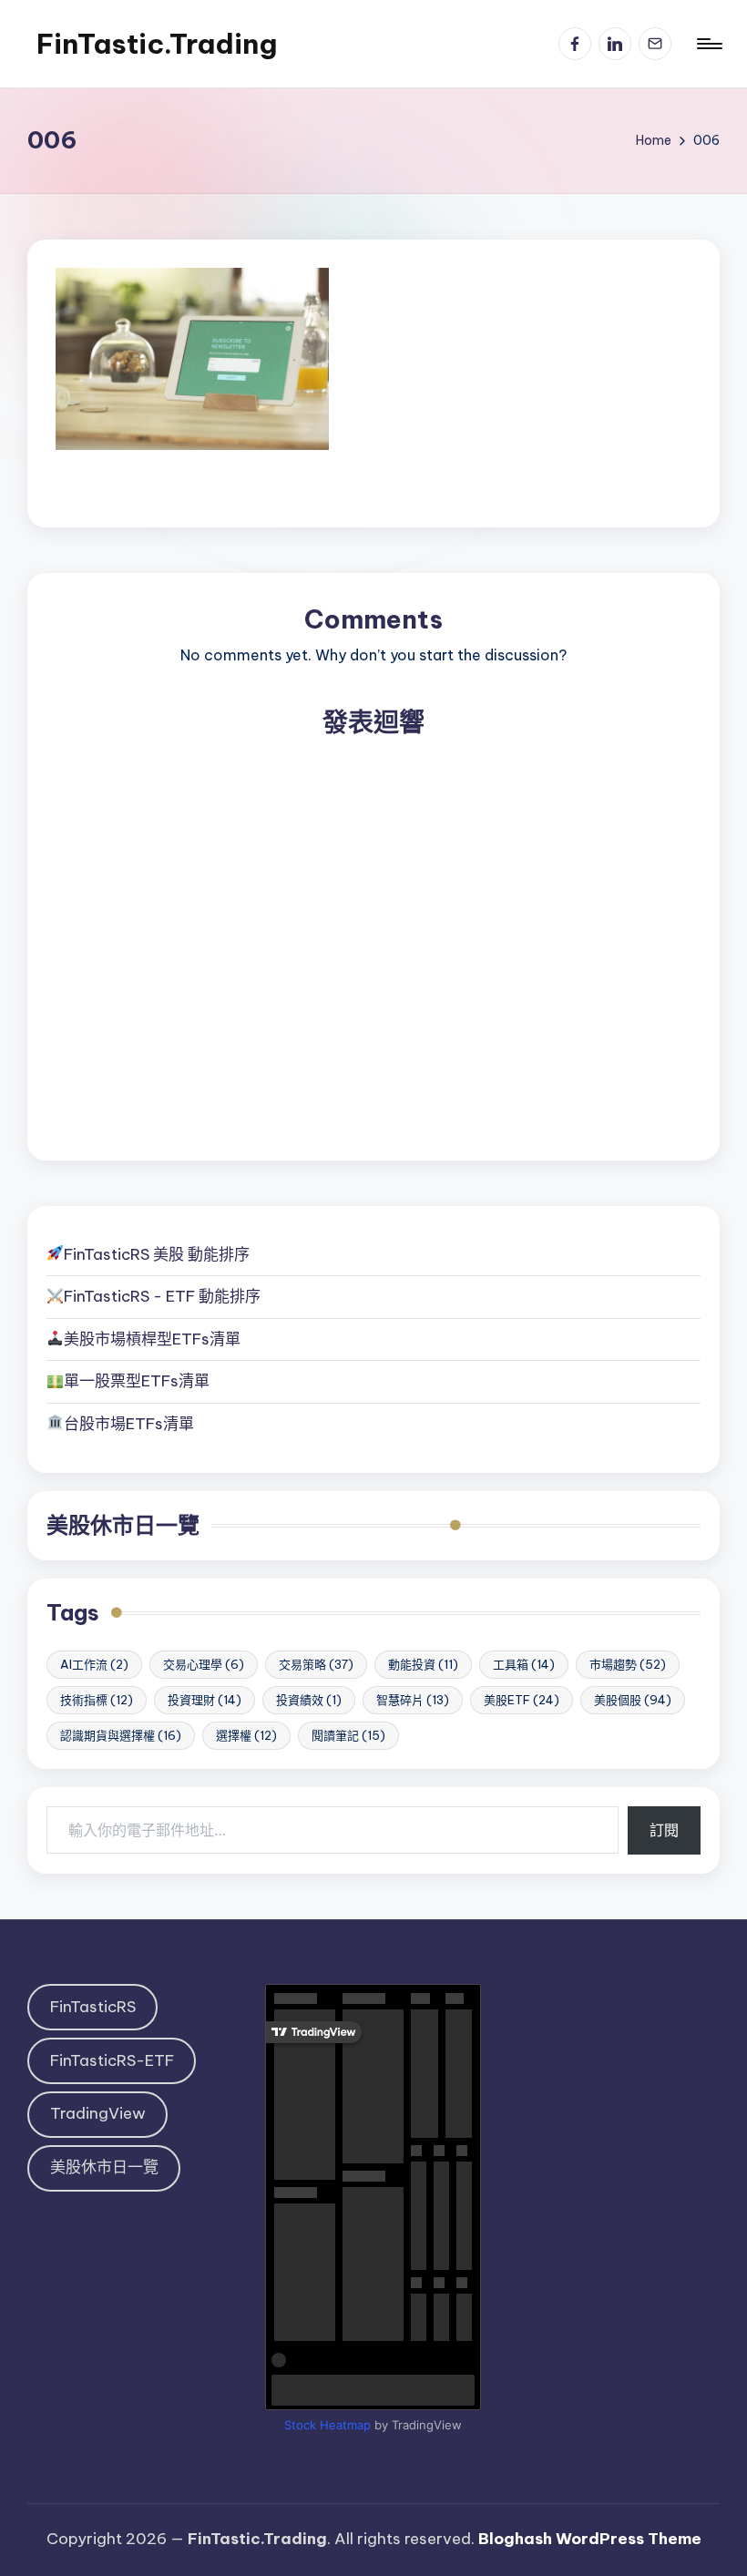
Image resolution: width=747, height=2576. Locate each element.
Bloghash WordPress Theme (590, 2539)
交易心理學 (204, 1664)
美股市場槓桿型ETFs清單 (152, 1339)
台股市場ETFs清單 (129, 1424)
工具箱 (524, 1664)
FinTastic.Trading (157, 44)
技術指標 (97, 1700)
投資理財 (205, 1700)
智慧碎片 (413, 1700)
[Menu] (708, 44)
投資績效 (309, 1700)
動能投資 (423, 1664)
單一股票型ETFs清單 (137, 1381)
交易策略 (316, 1664)
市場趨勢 (628, 1664)
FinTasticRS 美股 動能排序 (157, 1254)
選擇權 (246, 1735)
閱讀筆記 (348, 1735)
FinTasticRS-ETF (112, 2060)
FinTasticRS (93, 2007)
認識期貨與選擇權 (121, 1735)
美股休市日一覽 (123, 1525)
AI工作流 (94, 1664)
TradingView (98, 2113)
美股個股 (633, 1700)
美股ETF (522, 1700)
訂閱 (664, 1830)
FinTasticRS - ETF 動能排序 (162, 1296)
